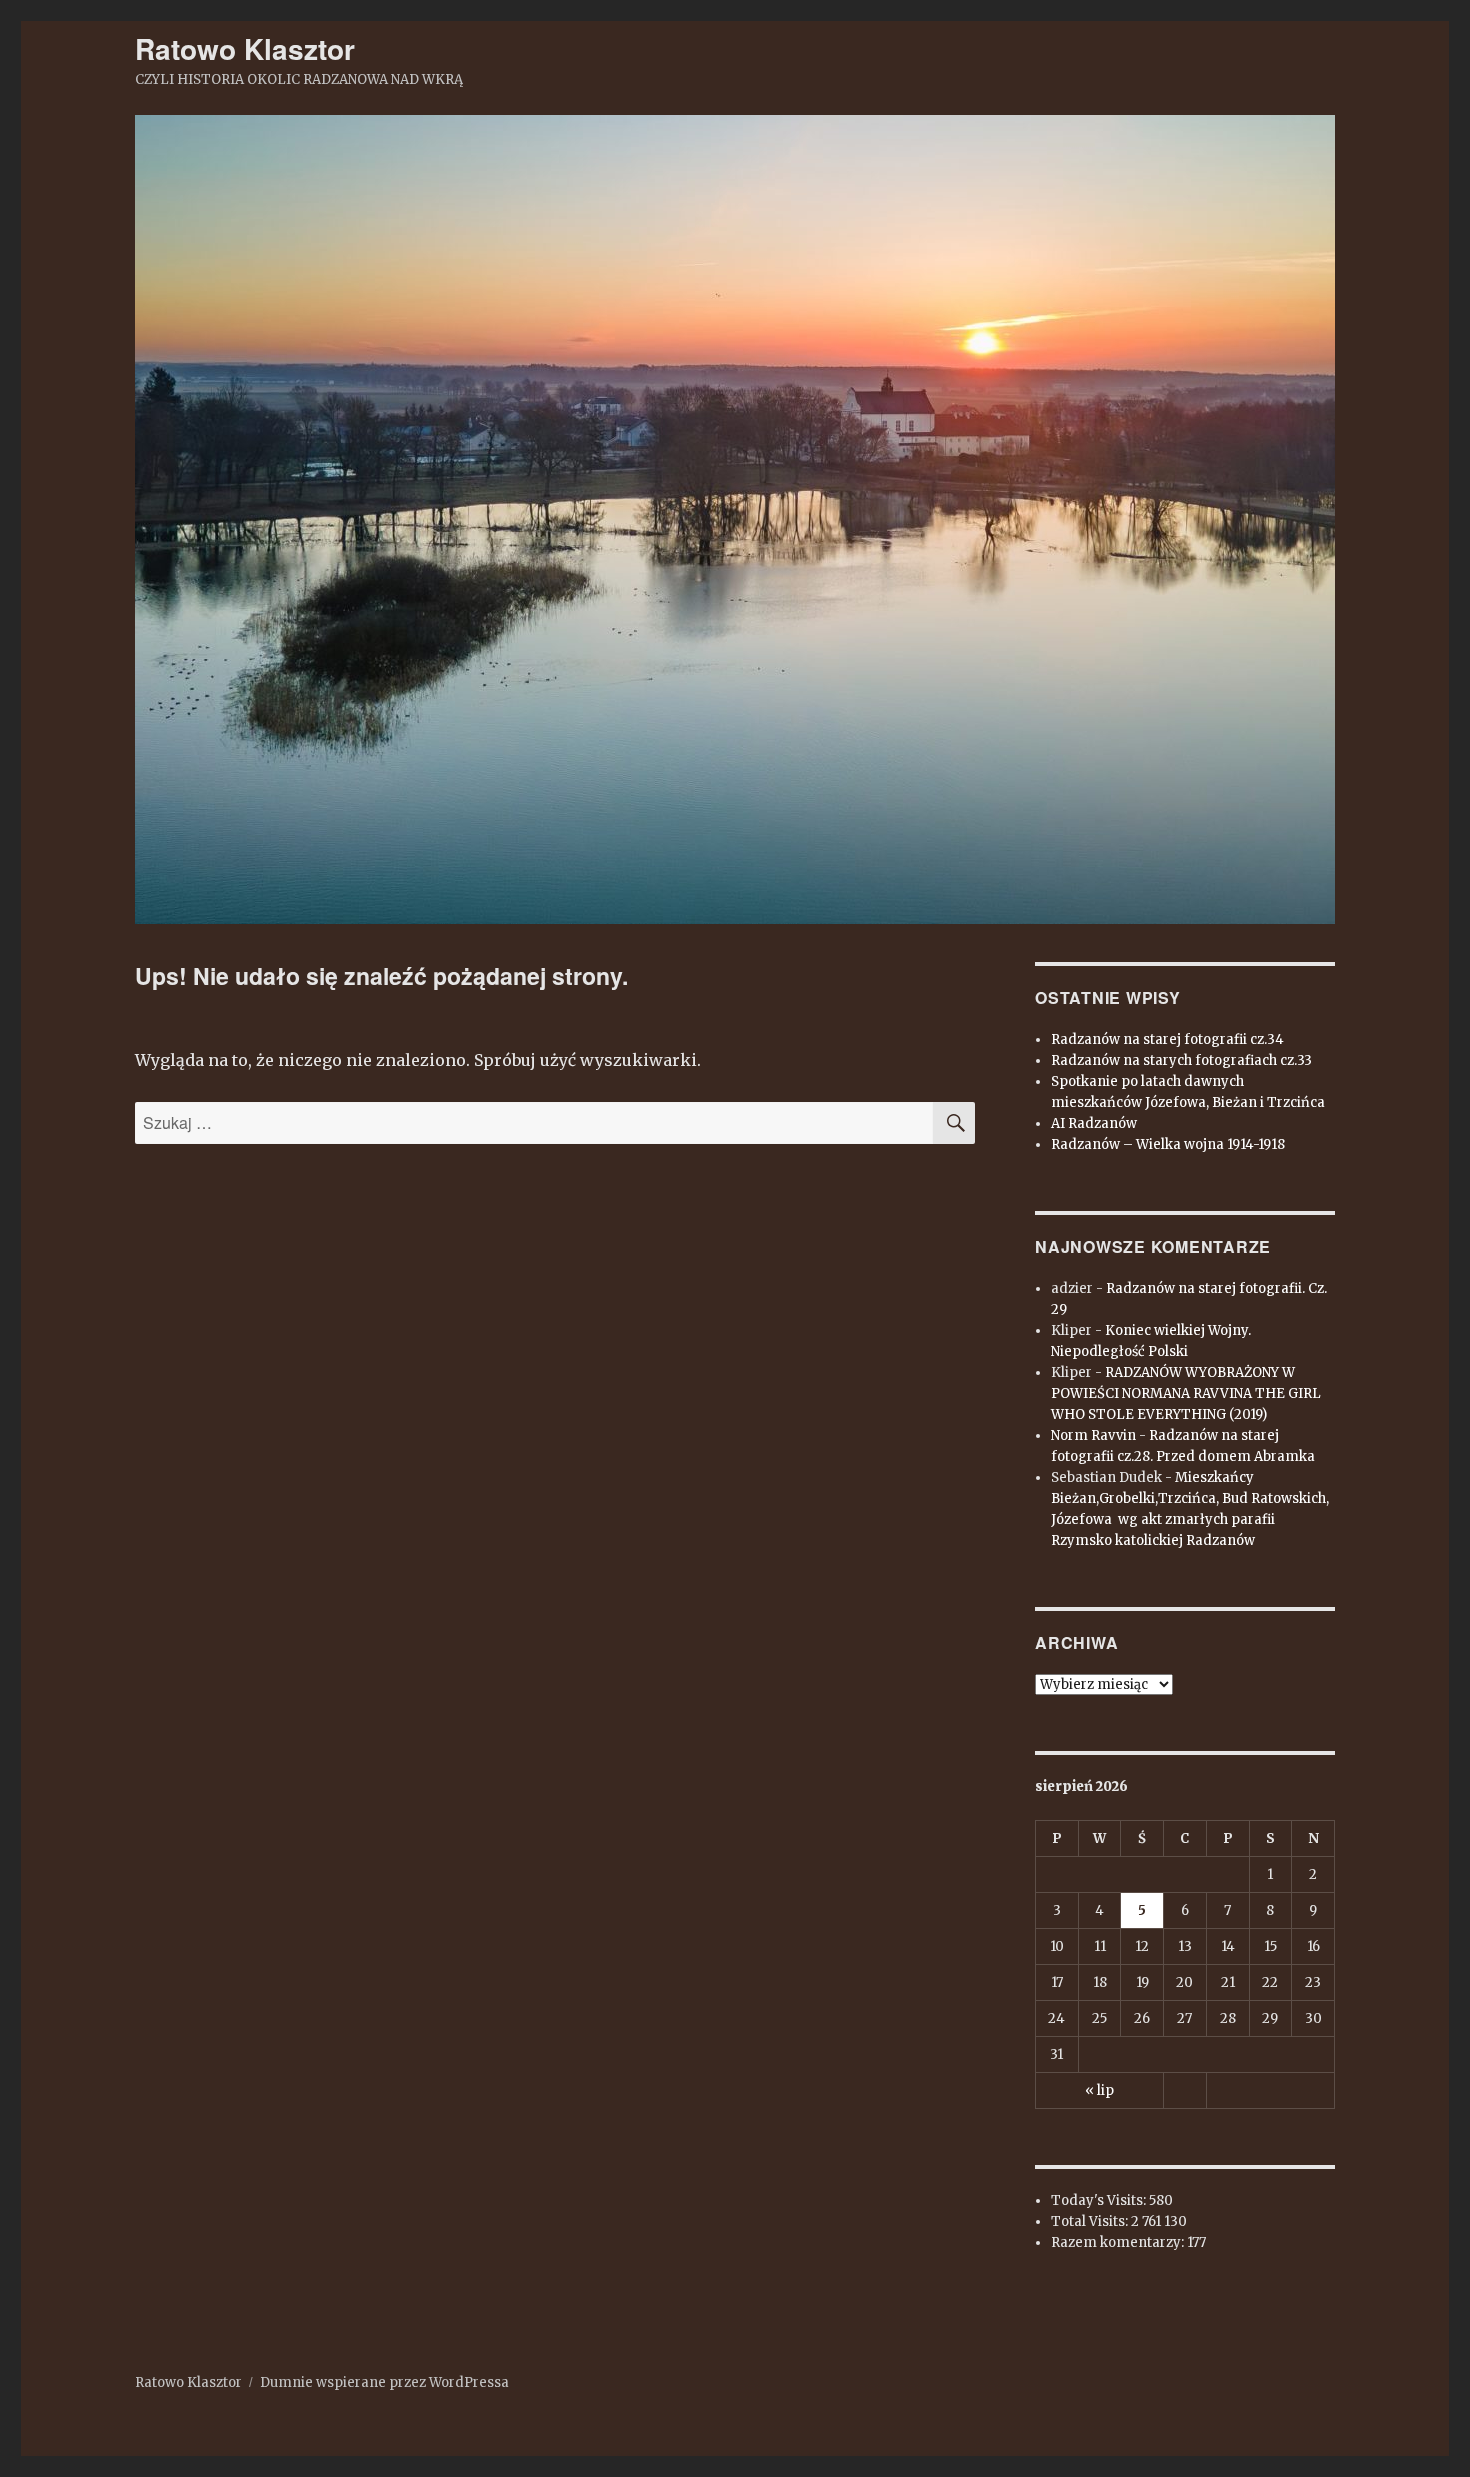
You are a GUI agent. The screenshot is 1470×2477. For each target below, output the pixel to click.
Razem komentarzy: (1119, 2242)
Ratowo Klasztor (245, 48)
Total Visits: (1091, 2221)
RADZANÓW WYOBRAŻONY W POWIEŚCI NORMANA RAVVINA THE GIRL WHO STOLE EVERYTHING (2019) (1186, 1393)
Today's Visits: (1100, 2200)
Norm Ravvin (1093, 1435)
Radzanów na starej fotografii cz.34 (1167, 1039)
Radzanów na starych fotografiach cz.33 (1181, 1060)
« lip (1099, 2090)
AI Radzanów (1094, 1123)
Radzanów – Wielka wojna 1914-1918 (1168, 1144)
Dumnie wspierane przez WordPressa (384, 2382)
